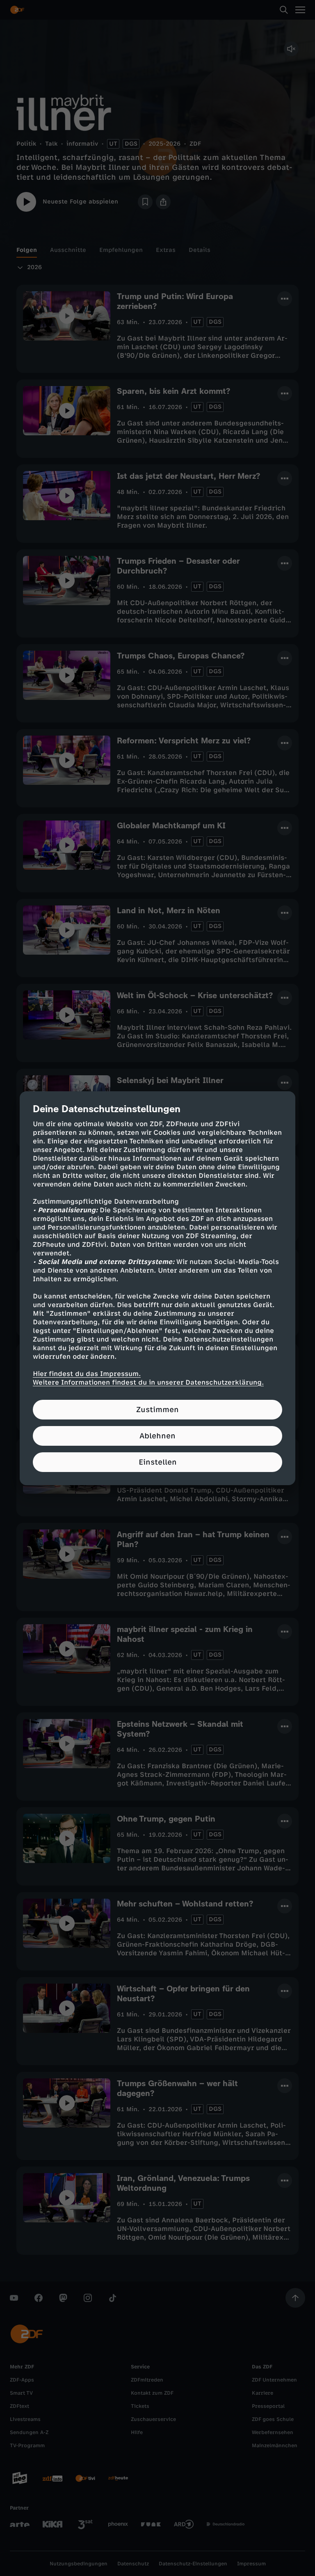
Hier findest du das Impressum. (87, 1374)
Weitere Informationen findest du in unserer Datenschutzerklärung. (148, 1382)
